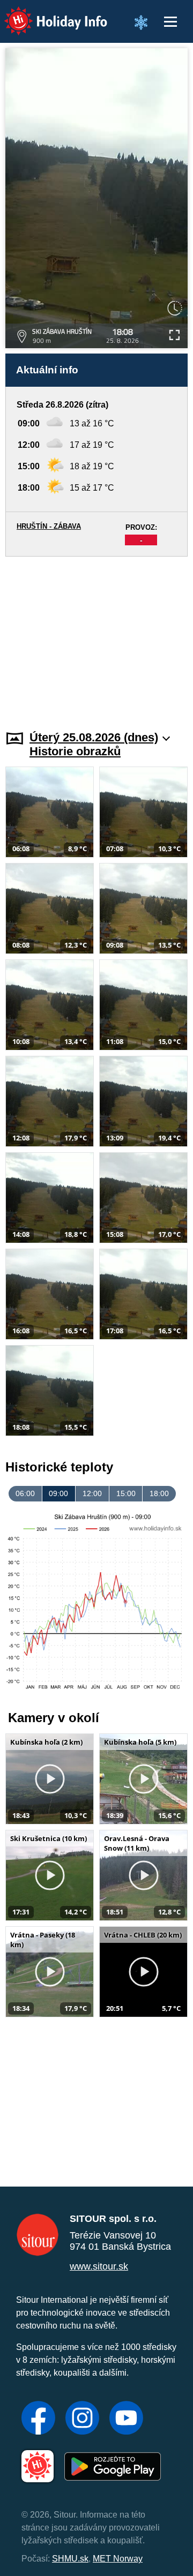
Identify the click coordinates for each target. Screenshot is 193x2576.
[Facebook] (38, 2419)
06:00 (25, 1493)
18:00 (159, 1493)
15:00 (126, 1493)
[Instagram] (82, 2419)
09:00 (58, 1493)
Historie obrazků (75, 751)
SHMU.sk (70, 2559)
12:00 (92, 1493)
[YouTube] (126, 2419)
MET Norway (118, 2559)
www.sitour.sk (99, 2266)
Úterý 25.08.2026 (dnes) (94, 737)
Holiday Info (46, 14)
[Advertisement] (96, 637)
